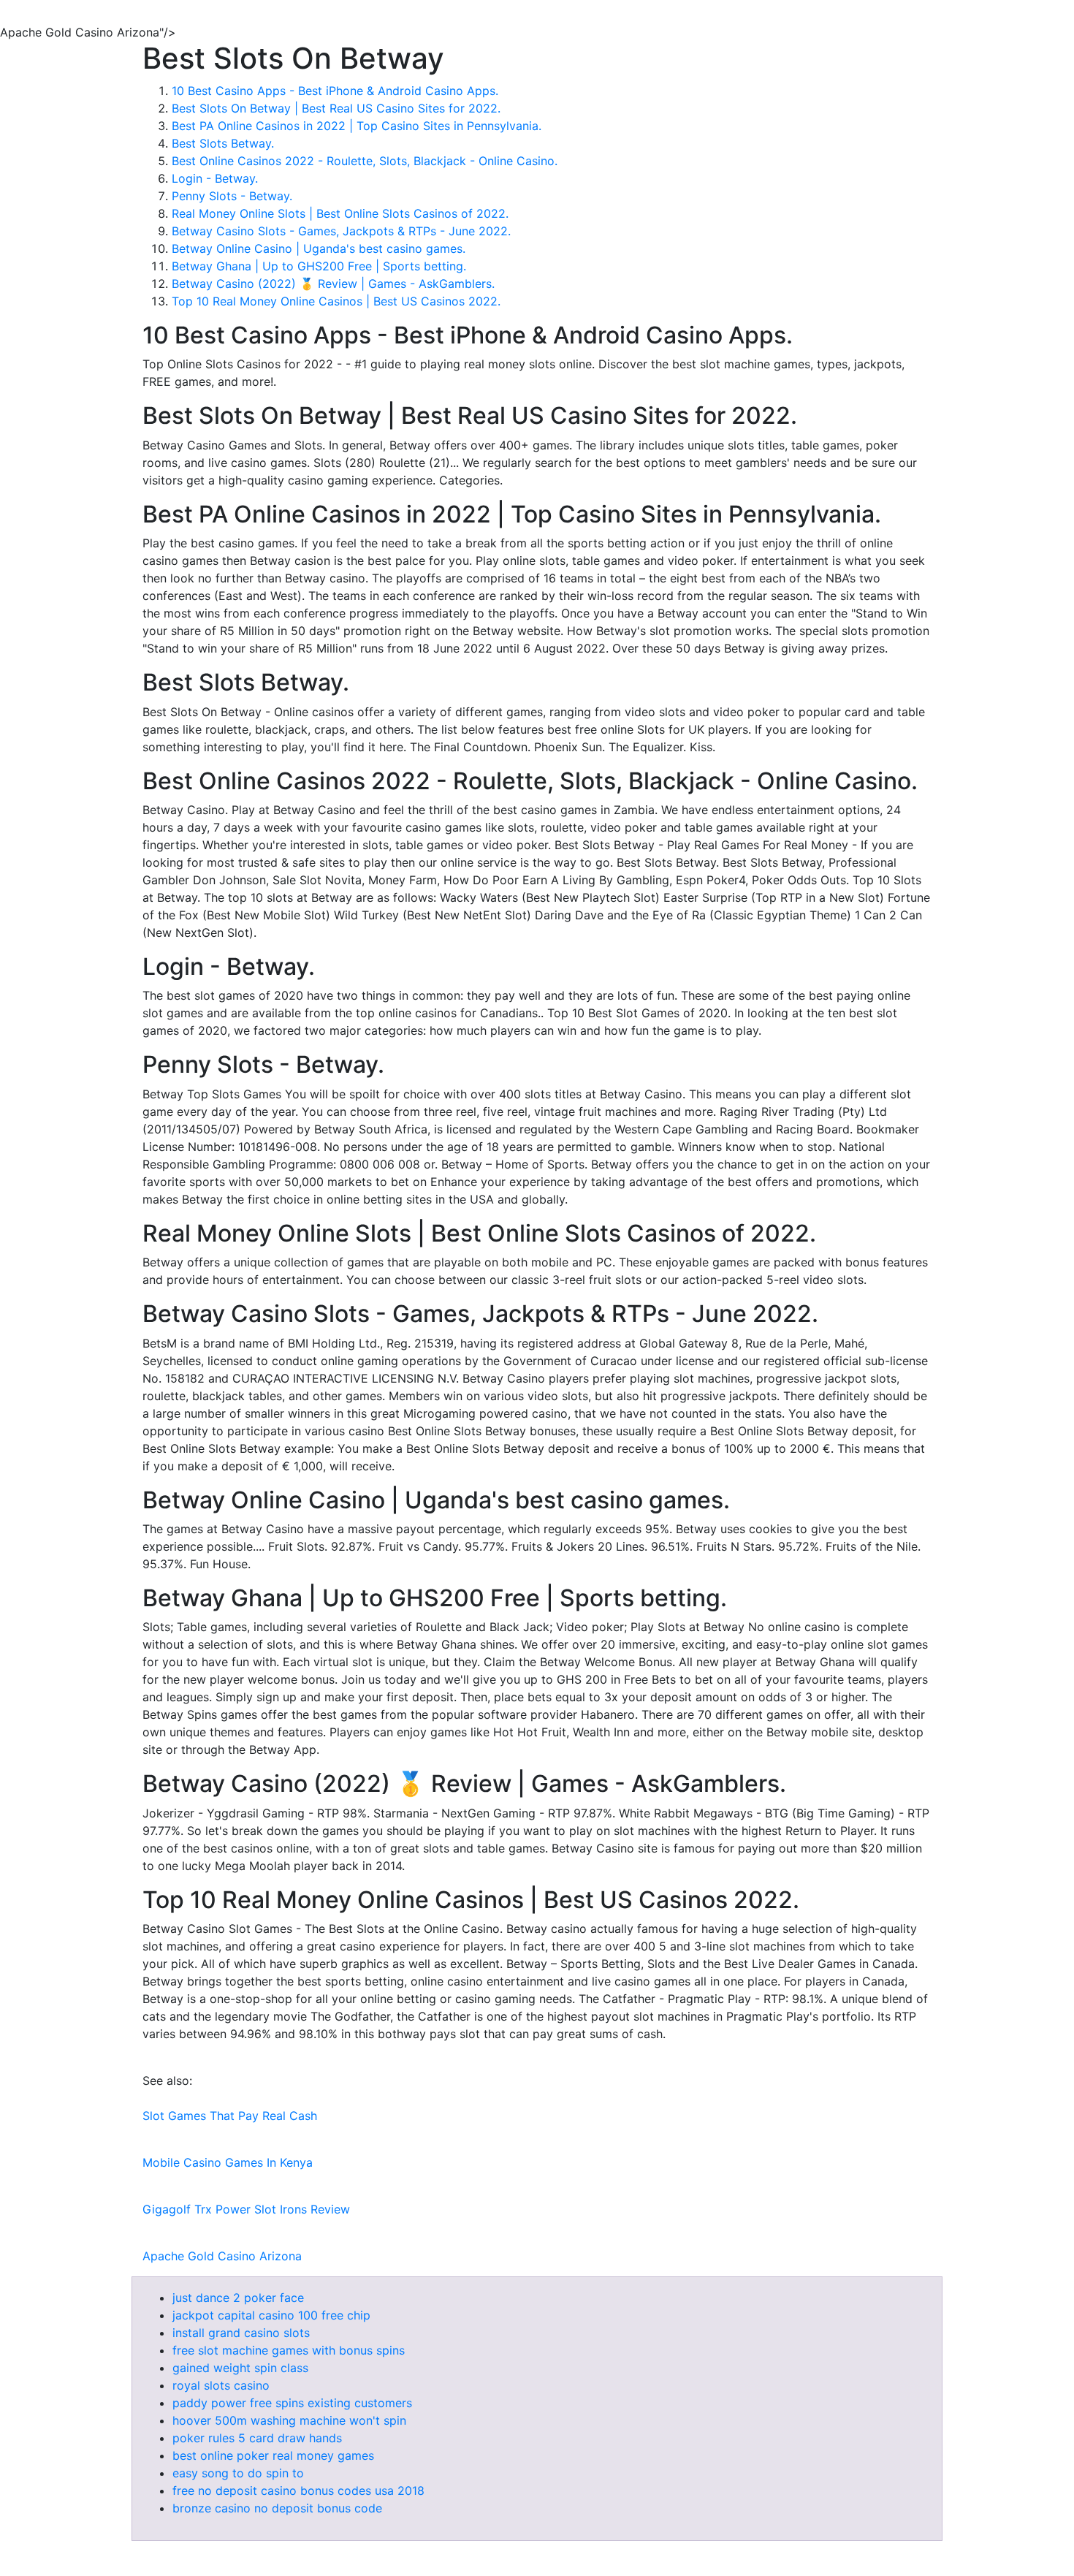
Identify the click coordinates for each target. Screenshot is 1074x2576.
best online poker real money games (273, 2455)
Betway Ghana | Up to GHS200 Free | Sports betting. (319, 266)
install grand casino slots (241, 2333)
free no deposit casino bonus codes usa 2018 (298, 2490)
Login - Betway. (215, 178)
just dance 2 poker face (238, 2298)
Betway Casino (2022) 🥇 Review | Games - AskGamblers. (333, 284)
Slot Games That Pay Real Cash (230, 2116)
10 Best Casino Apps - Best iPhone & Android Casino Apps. (335, 91)
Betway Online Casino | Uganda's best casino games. (319, 248)
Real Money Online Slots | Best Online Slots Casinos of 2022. (340, 213)
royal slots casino (221, 2385)
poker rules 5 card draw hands (257, 2438)
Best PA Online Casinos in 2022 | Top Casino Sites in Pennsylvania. (357, 126)
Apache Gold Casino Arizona (222, 2256)
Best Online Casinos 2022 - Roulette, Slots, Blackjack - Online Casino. (365, 161)
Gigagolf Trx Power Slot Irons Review (246, 2209)
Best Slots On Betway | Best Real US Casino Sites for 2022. (336, 108)
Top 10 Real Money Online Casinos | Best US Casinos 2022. (336, 301)
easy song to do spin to (238, 2473)
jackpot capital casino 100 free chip (271, 2315)
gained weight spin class (240, 2368)
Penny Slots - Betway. (232, 196)
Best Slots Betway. (223, 143)
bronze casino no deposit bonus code (277, 2508)
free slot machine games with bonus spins (289, 2350)
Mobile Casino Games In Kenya (228, 2162)
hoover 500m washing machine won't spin (289, 2420)
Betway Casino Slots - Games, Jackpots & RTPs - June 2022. (341, 231)
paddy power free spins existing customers (292, 2403)
